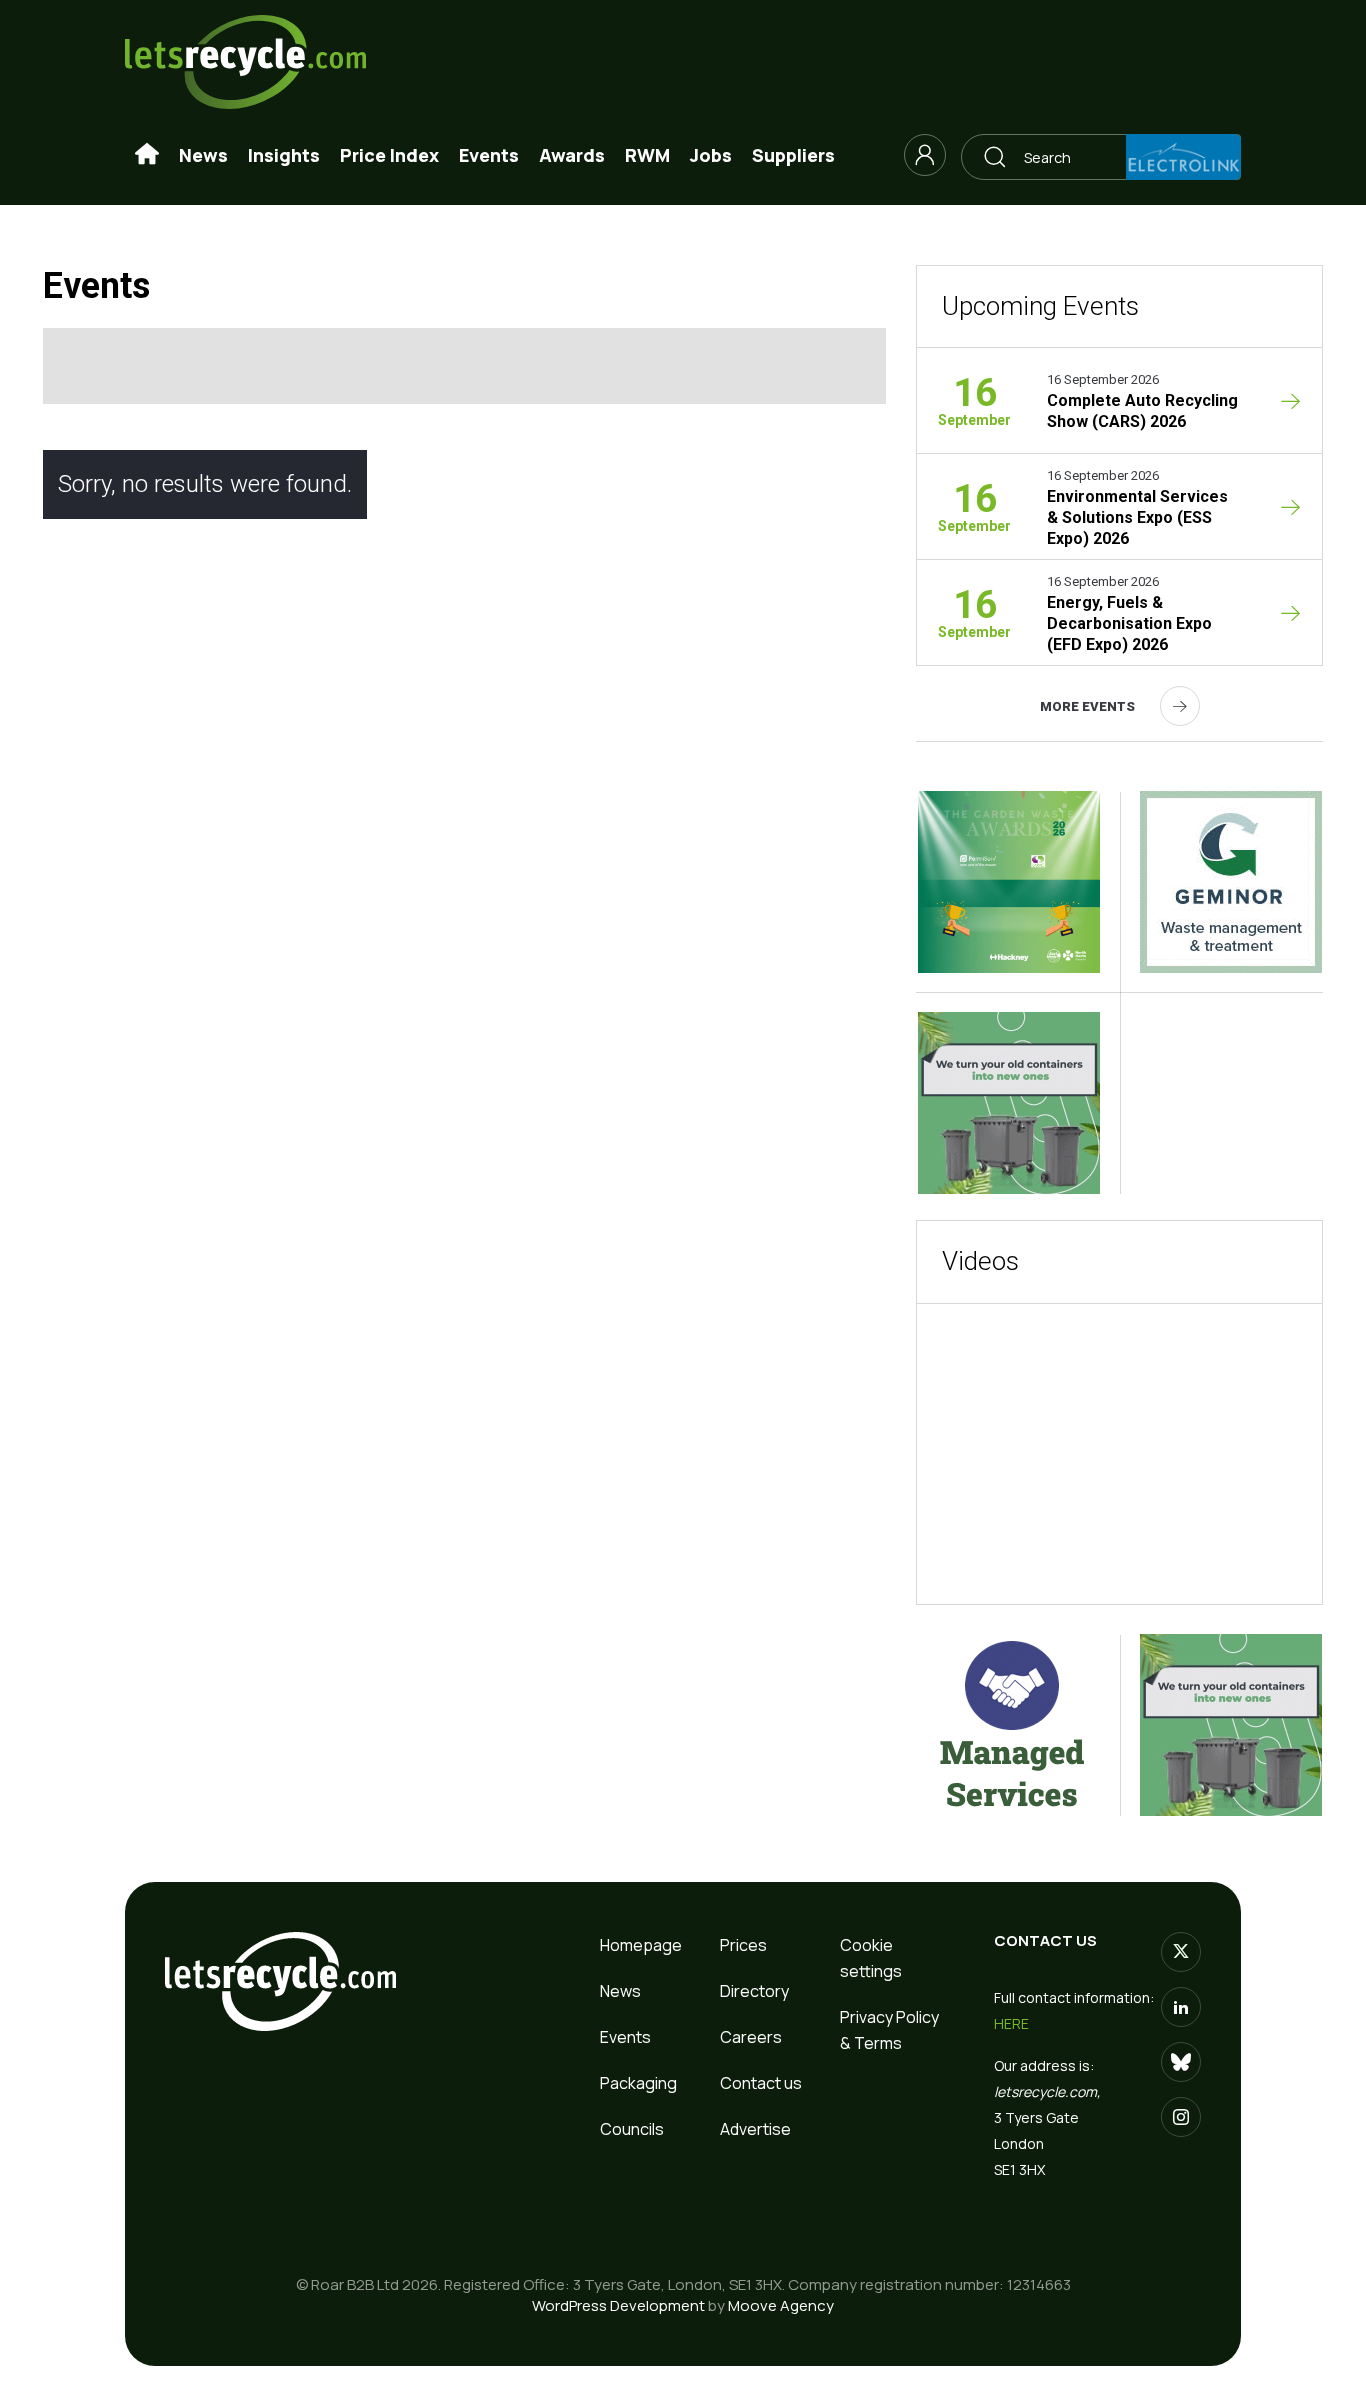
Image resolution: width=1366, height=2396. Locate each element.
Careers (751, 2037)
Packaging (638, 2083)
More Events (1087, 706)
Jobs (711, 155)
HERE (1011, 2023)
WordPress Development (618, 2305)
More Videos (1191, 1557)
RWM (647, 155)
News (203, 155)
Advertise (755, 2129)
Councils (632, 2129)
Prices (743, 1945)
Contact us (761, 2083)
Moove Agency (781, 2305)
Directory (754, 1991)
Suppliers (793, 155)
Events (489, 155)
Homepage (641, 1945)
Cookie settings (871, 1958)
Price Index (389, 155)
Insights (284, 155)
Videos (980, 1261)
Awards (572, 155)
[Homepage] (147, 155)
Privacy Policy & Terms (889, 2030)
